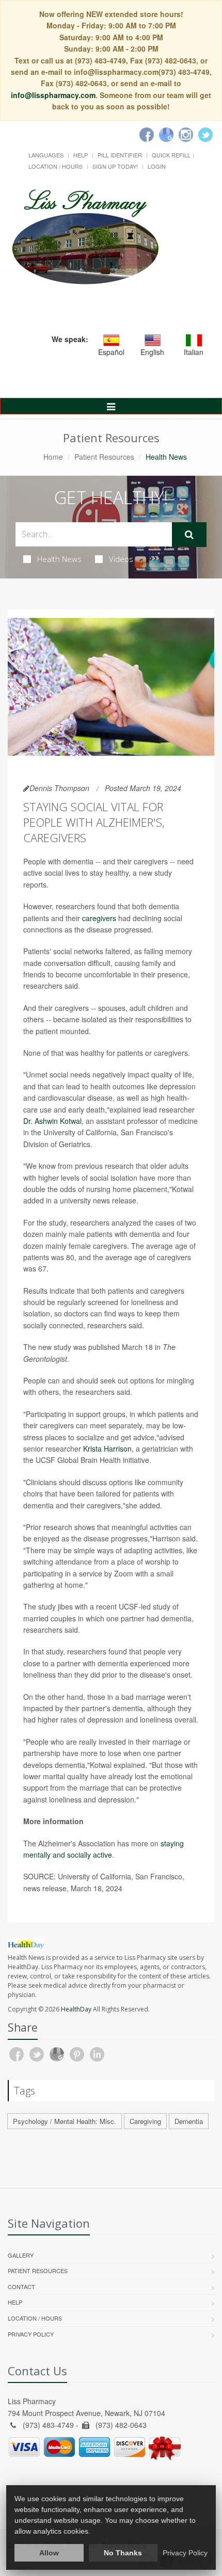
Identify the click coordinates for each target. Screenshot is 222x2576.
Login (157, 166)
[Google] (166, 135)
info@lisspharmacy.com (53, 95)
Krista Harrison (107, 1448)
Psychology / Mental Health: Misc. (65, 2121)
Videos (121, 559)
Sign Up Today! (115, 166)
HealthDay (76, 2009)
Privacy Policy (31, 2334)
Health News (59, 559)
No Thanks (123, 2553)
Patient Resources (104, 457)
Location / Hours (55, 166)
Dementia (189, 2121)
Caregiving (145, 2121)
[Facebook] (147, 135)
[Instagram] (186, 135)
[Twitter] (205, 135)
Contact (21, 2287)
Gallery (21, 2255)
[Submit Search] (189, 535)
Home (53, 457)
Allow (49, 2553)
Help (81, 155)
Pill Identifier (120, 155)
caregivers (99, 918)
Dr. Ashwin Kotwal (52, 1121)
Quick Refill (171, 155)
